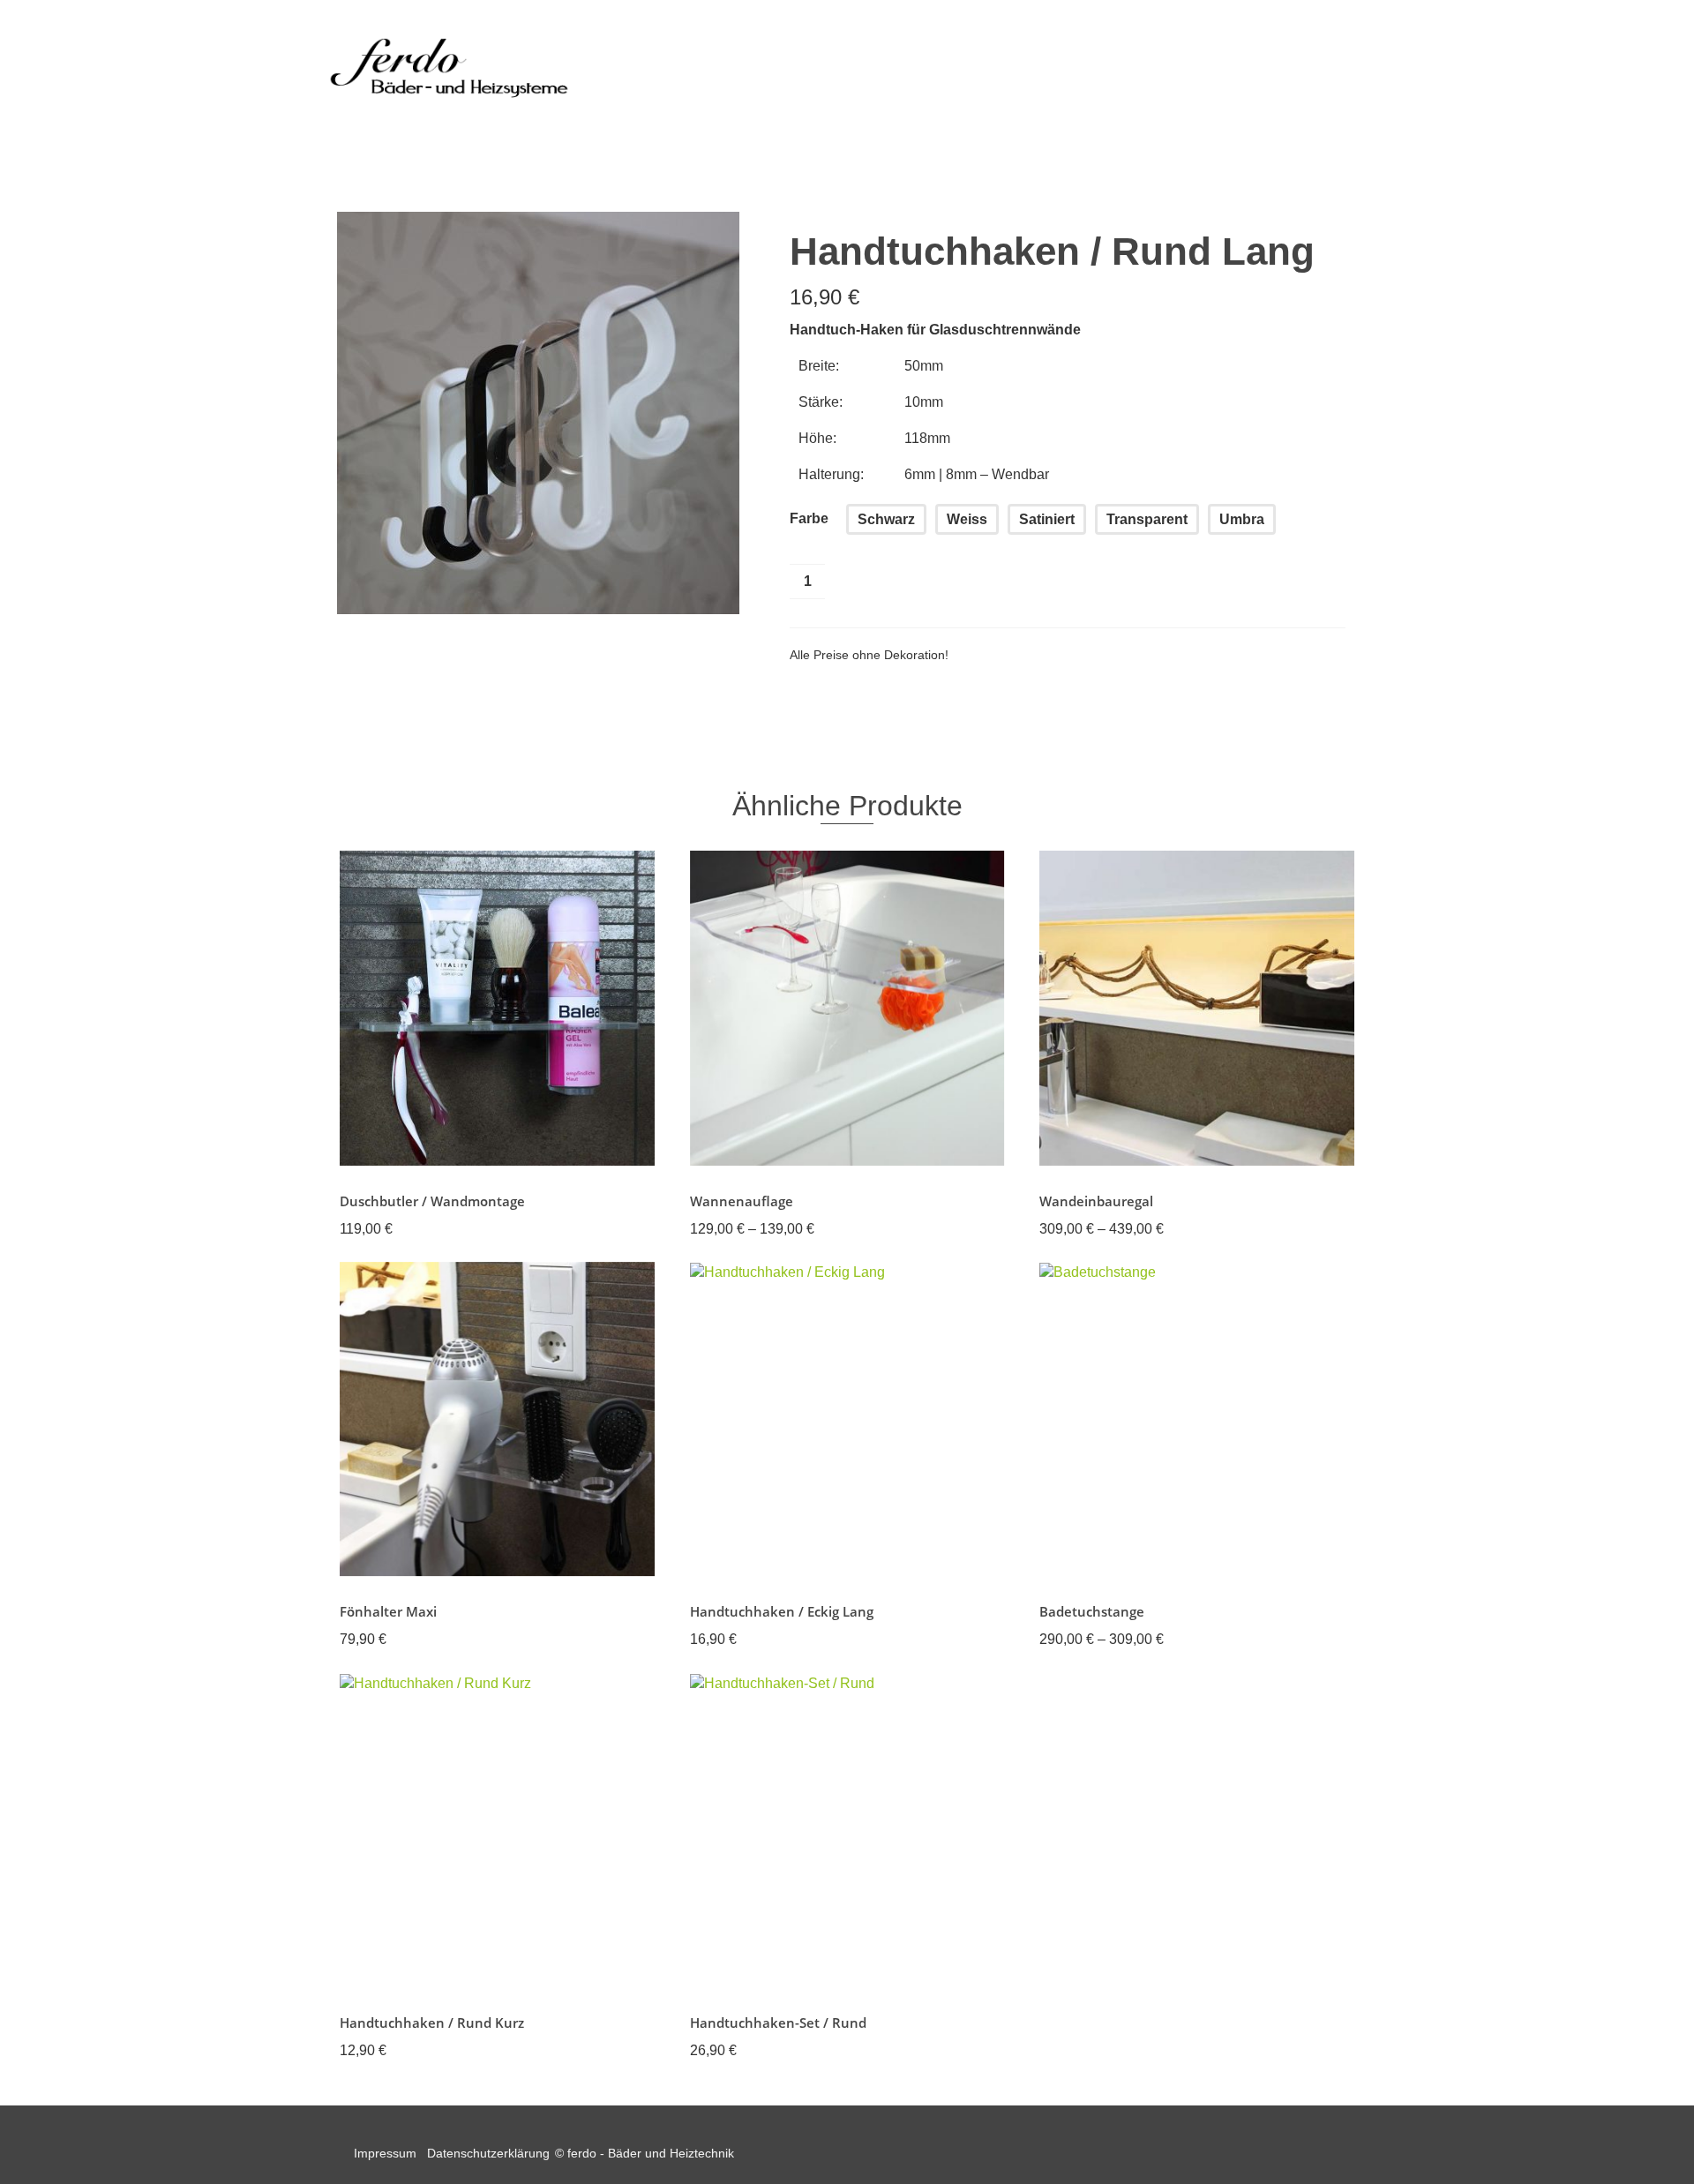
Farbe (809, 518)
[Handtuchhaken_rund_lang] (538, 412)
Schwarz (886, 519)
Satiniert (1047, 519)
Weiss (967, 519)
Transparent (1147, 519)
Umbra (1242, 519)
